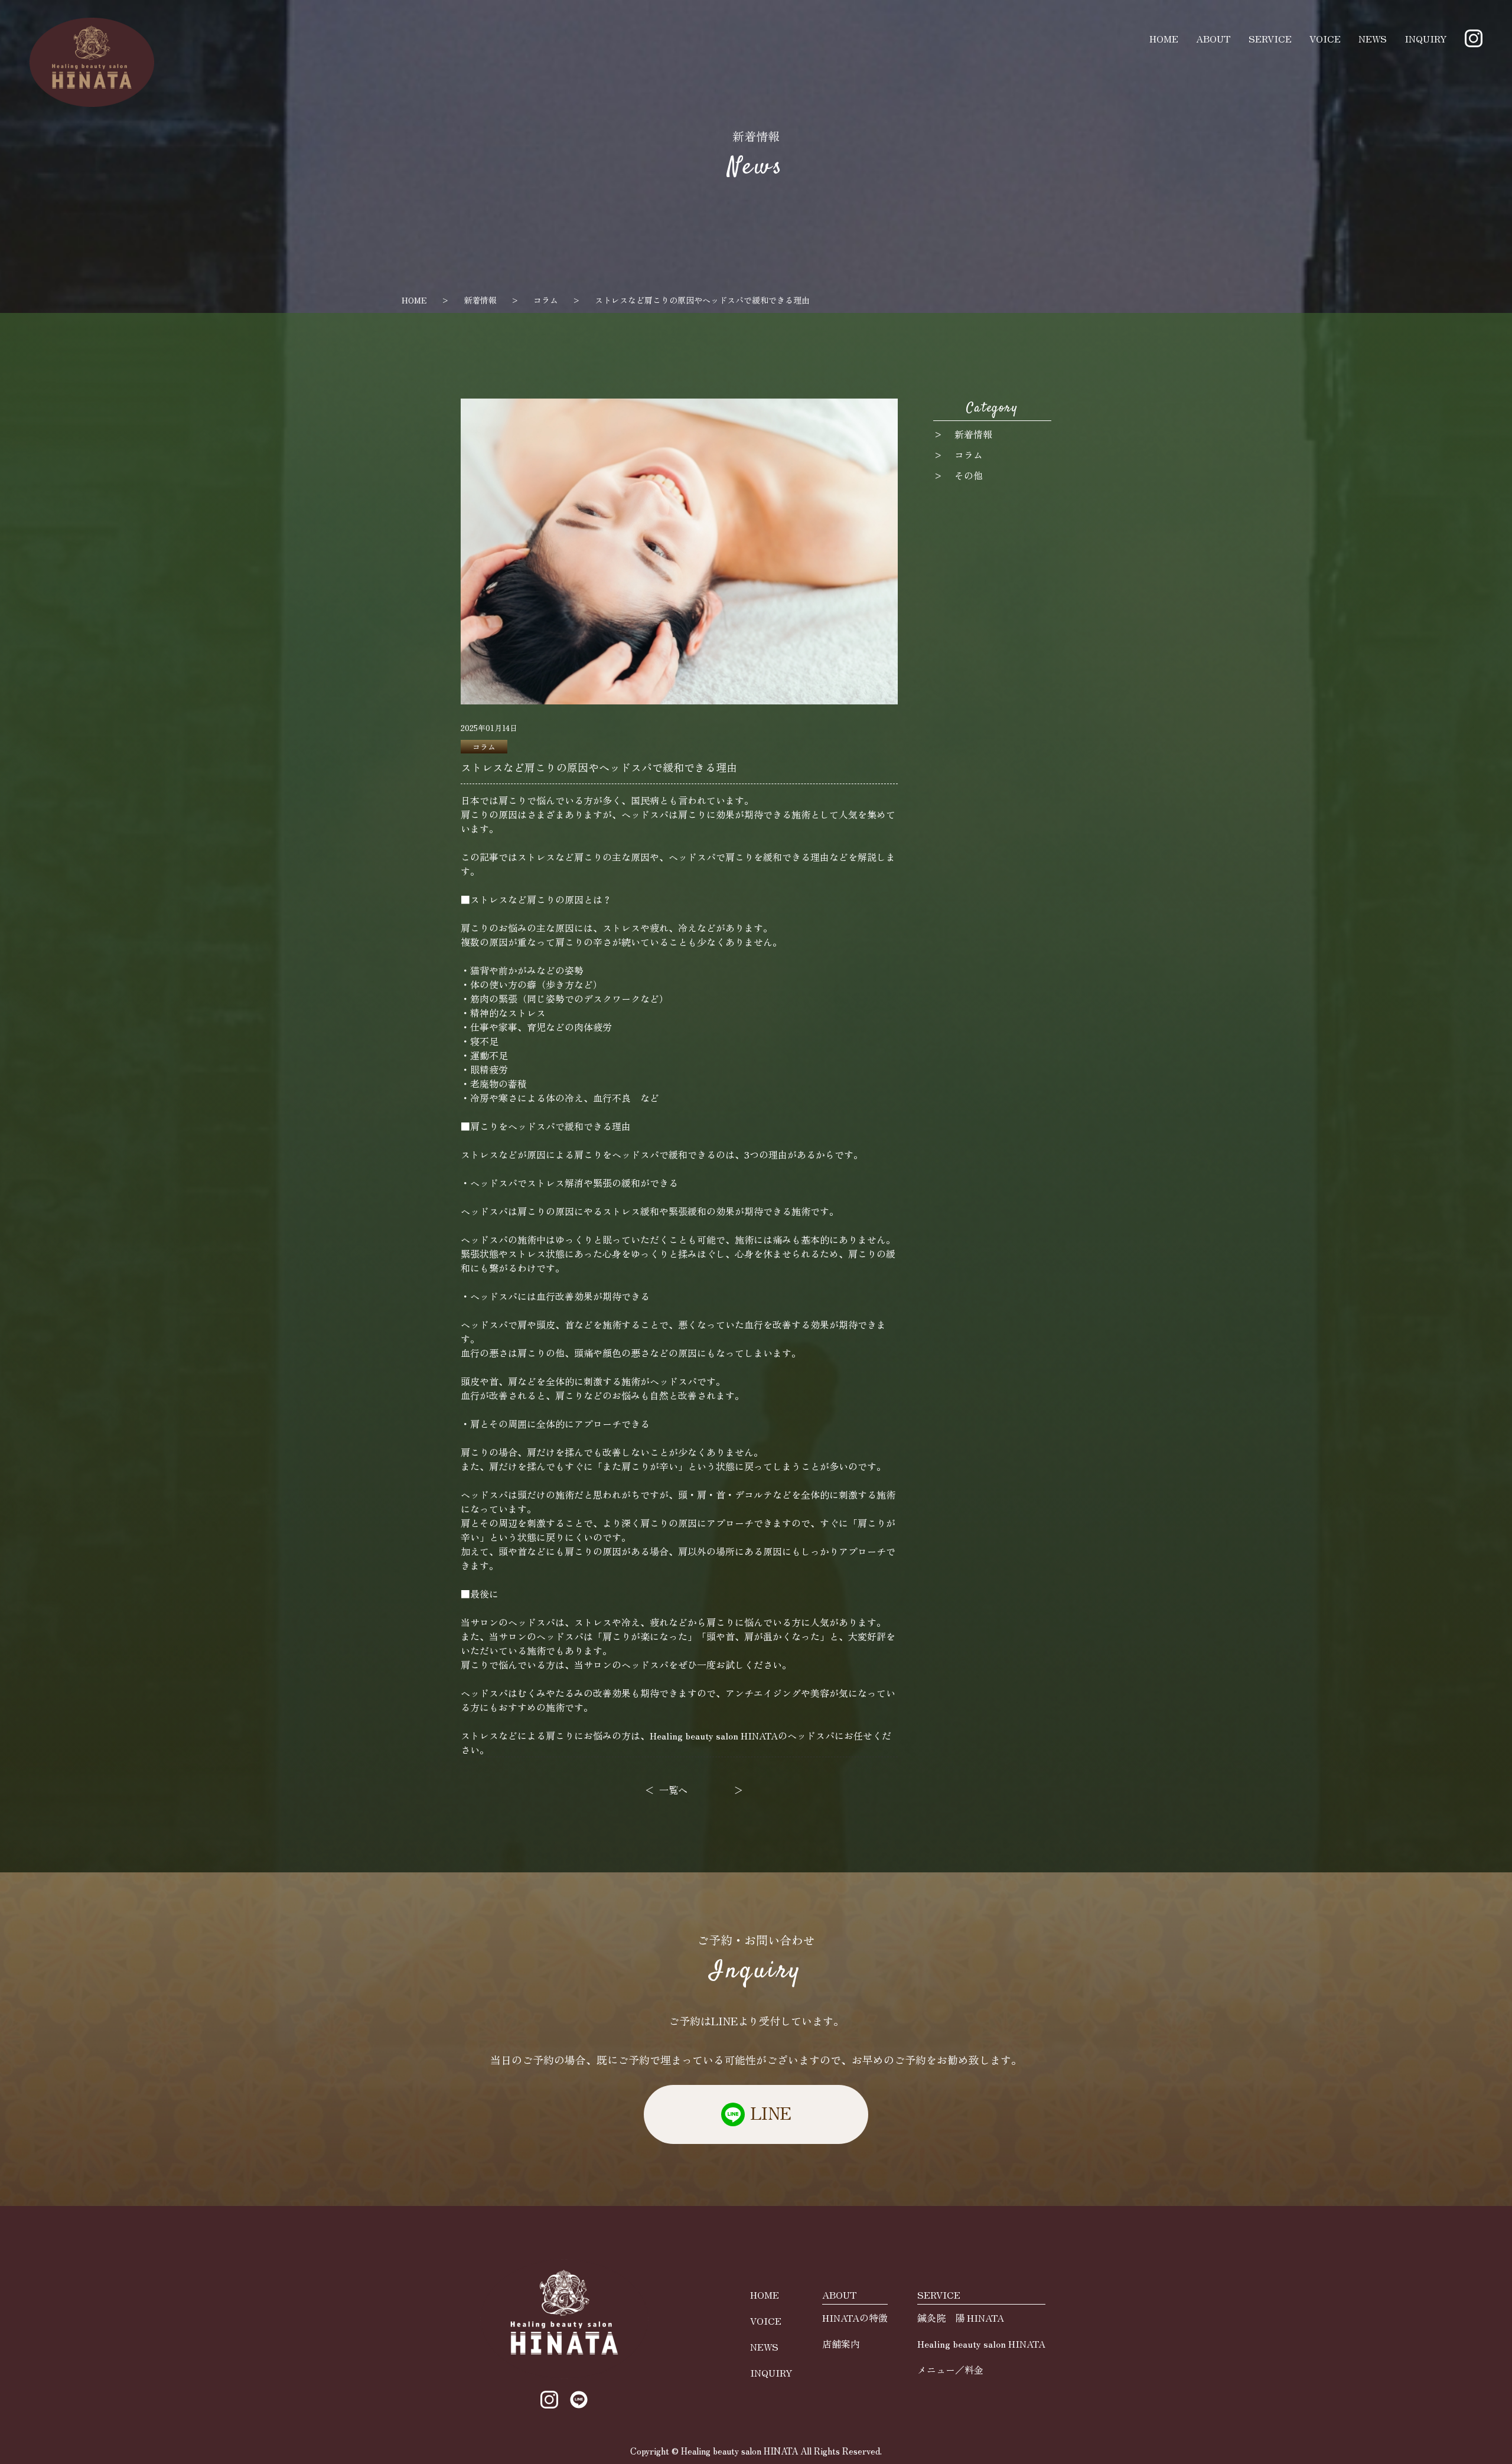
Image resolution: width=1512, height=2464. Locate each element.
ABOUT (1213, 38)
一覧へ (673, 1790)
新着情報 (480, 300)
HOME (1164, 38)
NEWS (1373, 38)
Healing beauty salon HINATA (981, 2344)
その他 (969, 475)
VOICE (1325, 38)
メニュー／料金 (950, 2370)
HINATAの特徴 (855, 2318)
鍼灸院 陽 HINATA (961, 2318)
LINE (771, 2113)
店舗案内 (841, 2344)
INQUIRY (1426, 38)
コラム (546, 300)
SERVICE (1270, 38)
